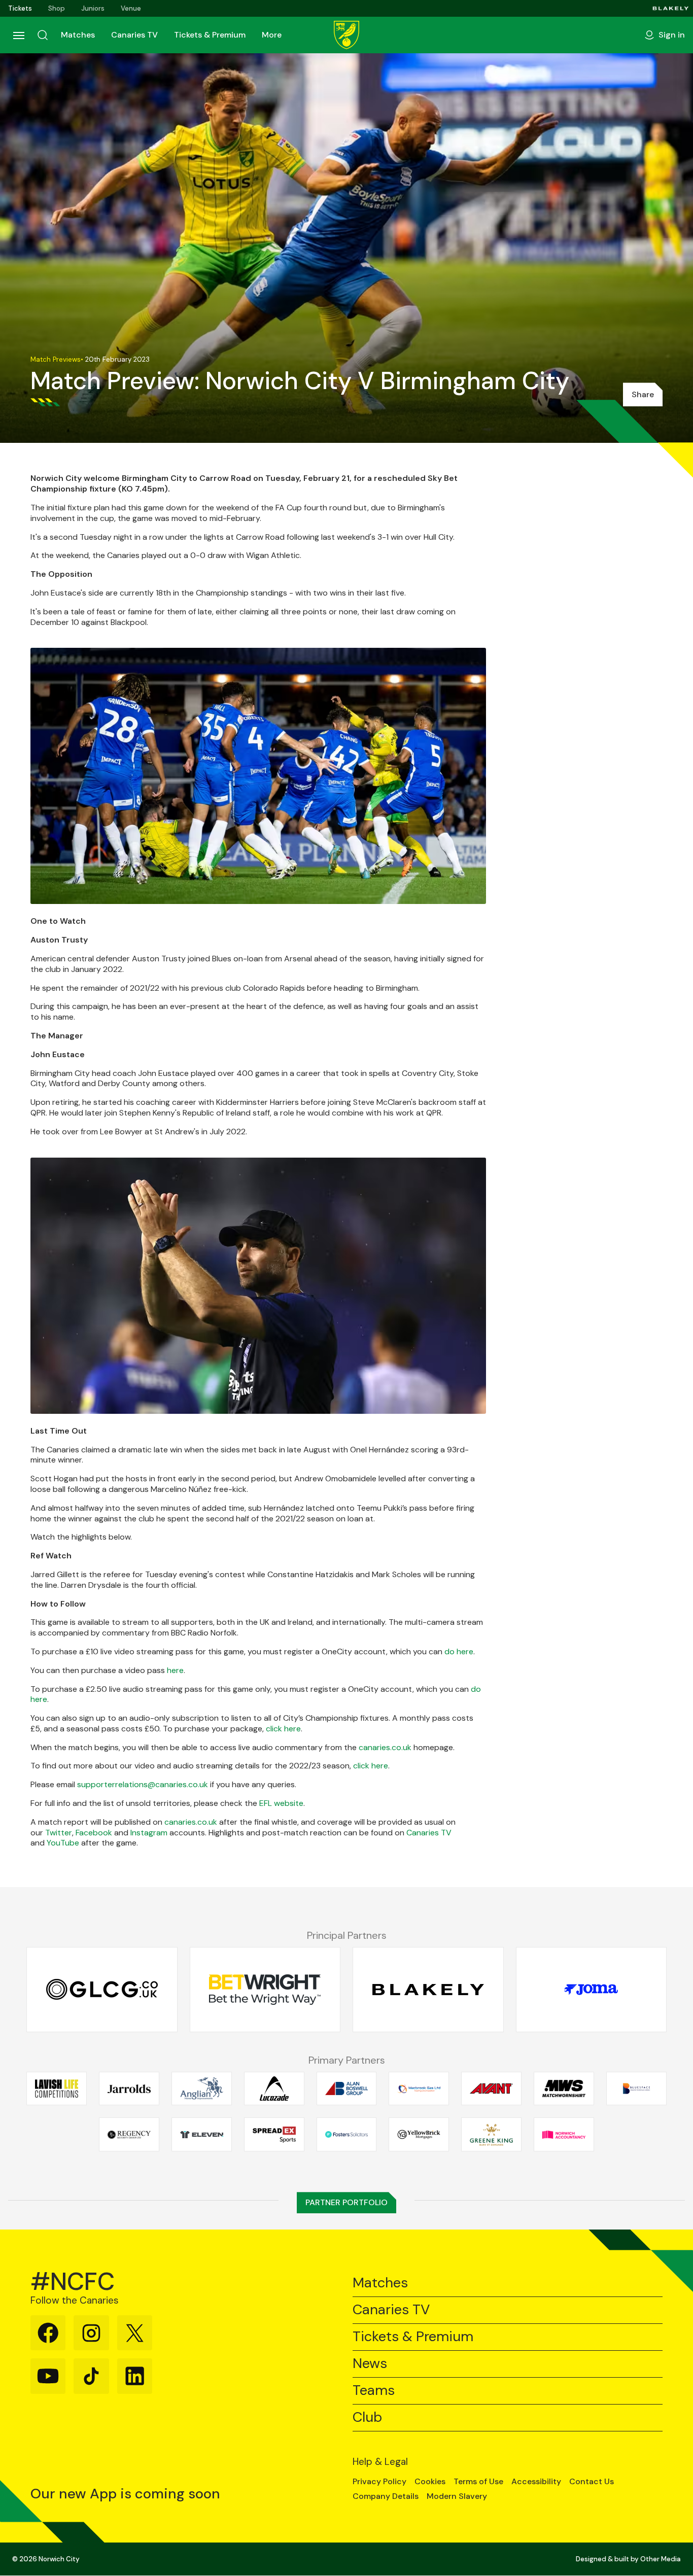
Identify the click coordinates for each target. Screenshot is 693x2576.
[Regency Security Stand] (129, 2135)
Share (643, 394)
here (175, 1670)
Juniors (93, 8)
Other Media (661, 2559)
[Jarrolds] (129, 2088)
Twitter (59, 1833)
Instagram (149, 1833)
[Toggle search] (43, 35)
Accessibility (536, 2482)
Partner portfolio (346, 2202)
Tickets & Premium (210, 35)
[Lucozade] (274, 2088)
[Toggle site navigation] (18, 35)
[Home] (346, 35)
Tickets (20, 8)
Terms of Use (478, 2482)
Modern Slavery (457, 2496)
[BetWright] (265, 1990)
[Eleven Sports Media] (202, 2135)
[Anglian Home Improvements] (202, 2088)
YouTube (63, 1843)
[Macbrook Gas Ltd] (419, 2088)
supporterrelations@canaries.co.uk (143, 1784)
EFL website (281, 1803)
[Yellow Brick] (419, 2135)
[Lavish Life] (57, 2088)
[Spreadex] (274, 2135)
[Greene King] (491, 2135)
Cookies (430, 2482)
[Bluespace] (636, 2088)
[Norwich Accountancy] (564, 2135)
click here (283, 1729)
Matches (78, 35)
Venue (131, 8)
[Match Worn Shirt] (564, 2088)
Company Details (386, 2496)
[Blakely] (671, 8)
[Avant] (491, 2088)
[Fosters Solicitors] (347, 2135)
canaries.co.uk (385, 1747)
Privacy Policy (379, 2482)
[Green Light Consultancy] (102, 1990)
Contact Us (592, 2482)
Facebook (94, 1833)
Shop (57, 8)
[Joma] (592, 1990)
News (370, 2364)
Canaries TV (134, 35)
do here (459, 1651)
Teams (374, 2391)
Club (367, 2417)
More (272, 35)
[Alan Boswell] (347, 2088)
